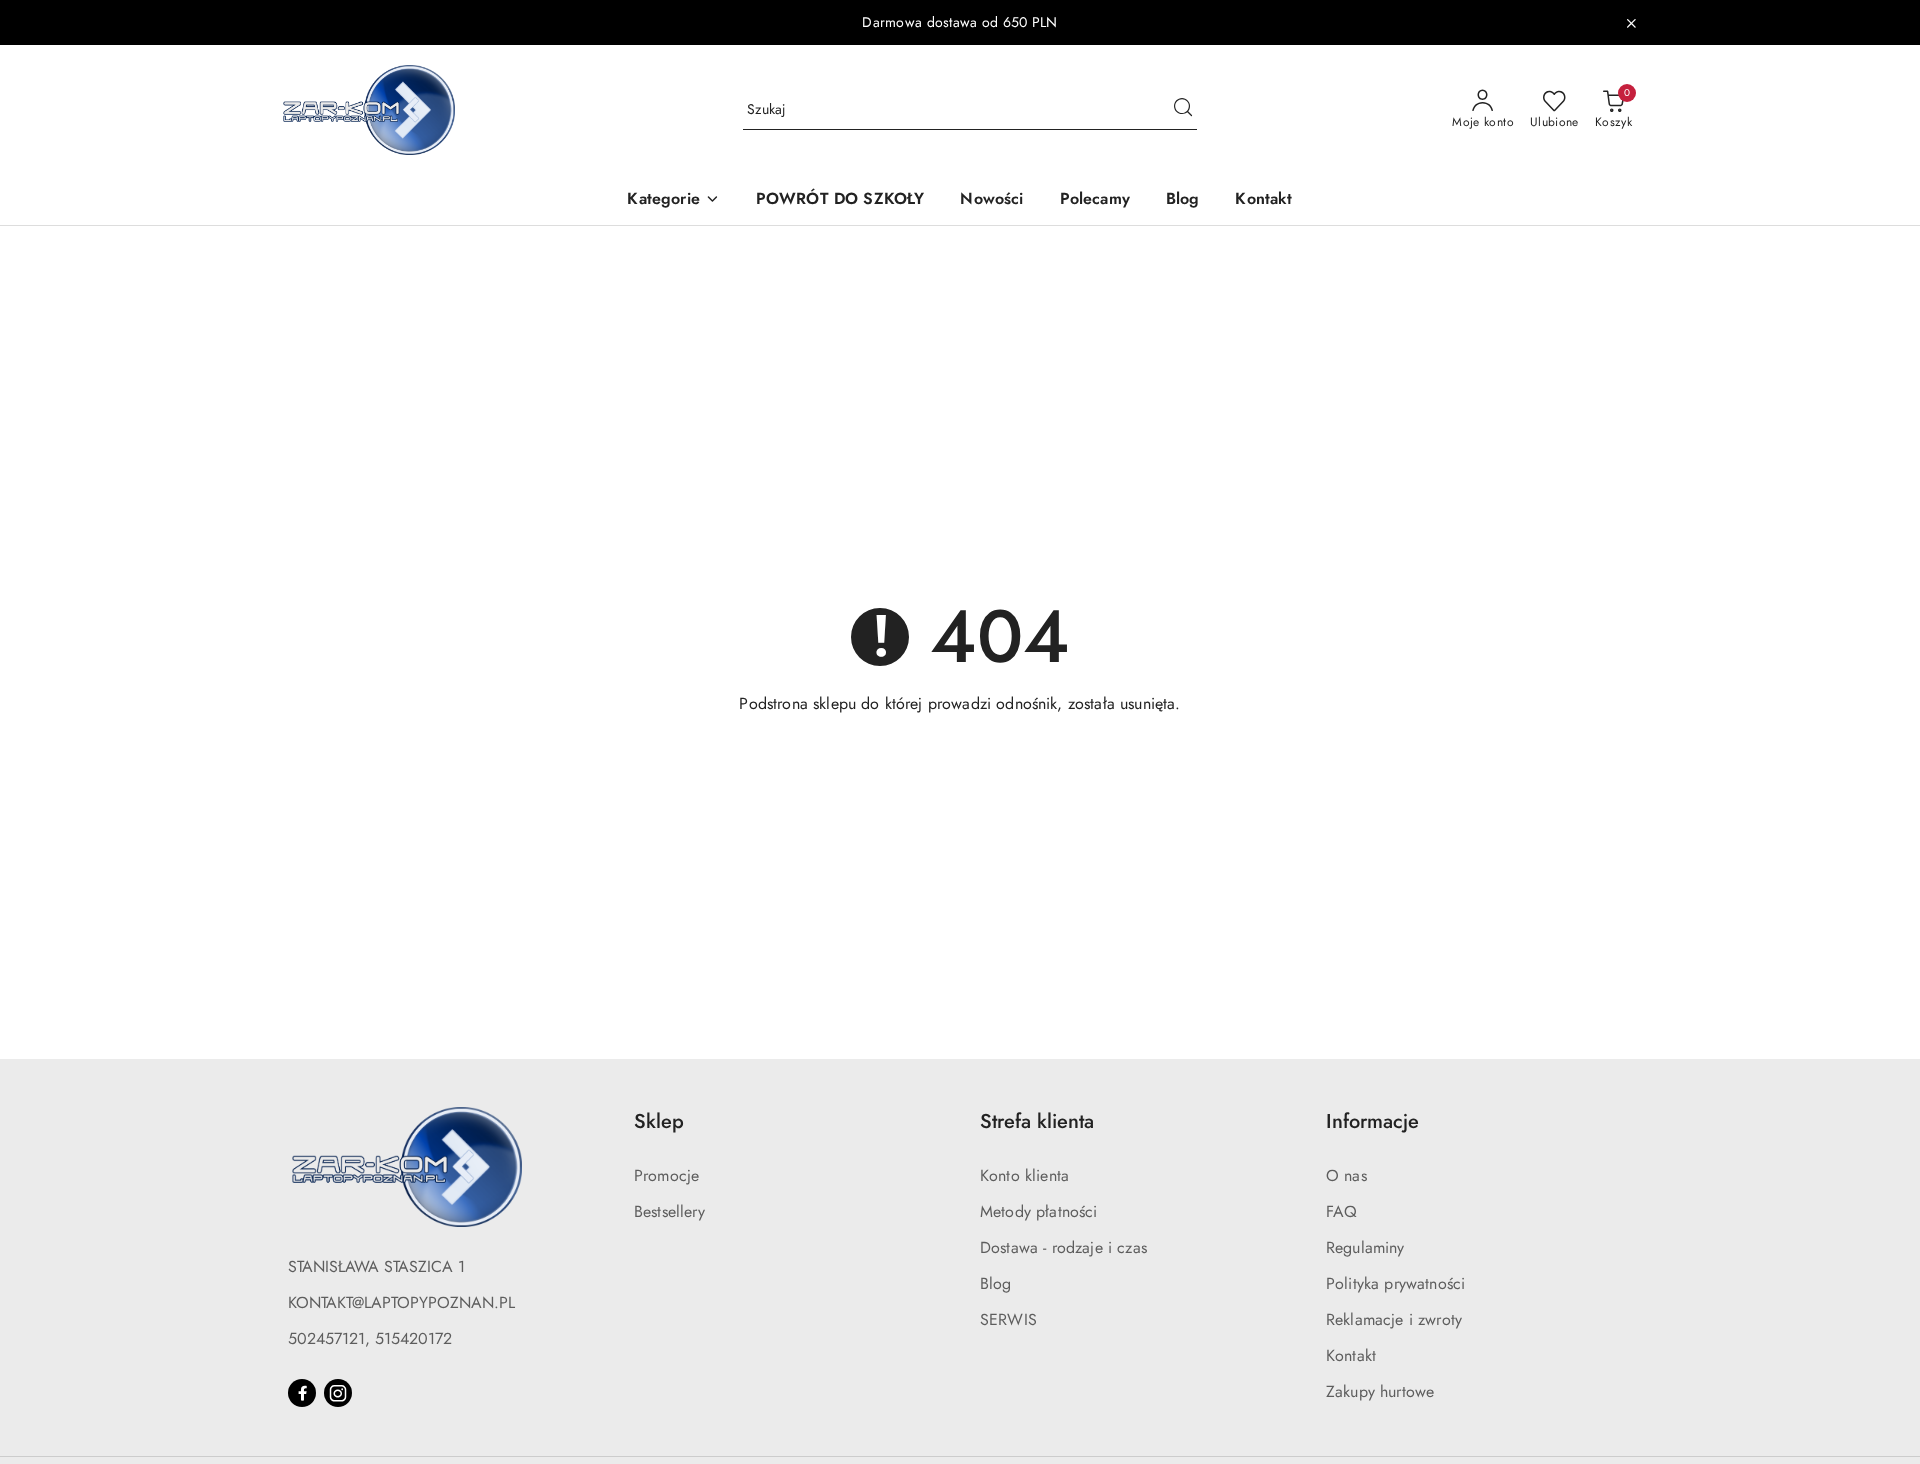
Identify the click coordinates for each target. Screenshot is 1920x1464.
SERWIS (1008, 1319)
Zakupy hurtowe (1380, 1391)
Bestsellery (669, 1211)
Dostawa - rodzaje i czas (1063, 1247)
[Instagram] (338, 1393)
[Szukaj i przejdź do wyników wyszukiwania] (1183, 110)
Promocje (666, 1175)
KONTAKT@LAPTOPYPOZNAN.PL (401, 1302)
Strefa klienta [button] (1037, 1121)
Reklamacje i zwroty (1394, 1319)
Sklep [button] (659, 1121)
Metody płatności (1039, 1211)
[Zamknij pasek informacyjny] (1631, 23)
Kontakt (1351, 1355)
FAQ (1341, 1211)
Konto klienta (1024, 1175)
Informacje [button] (1372, 1121)
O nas (1346, 1175)
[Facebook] (302, 1393)
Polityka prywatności (1395, 1283)
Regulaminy (1365, 1247)
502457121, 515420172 (370, 1338)
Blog (996, 1283)
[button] (673, 200)
